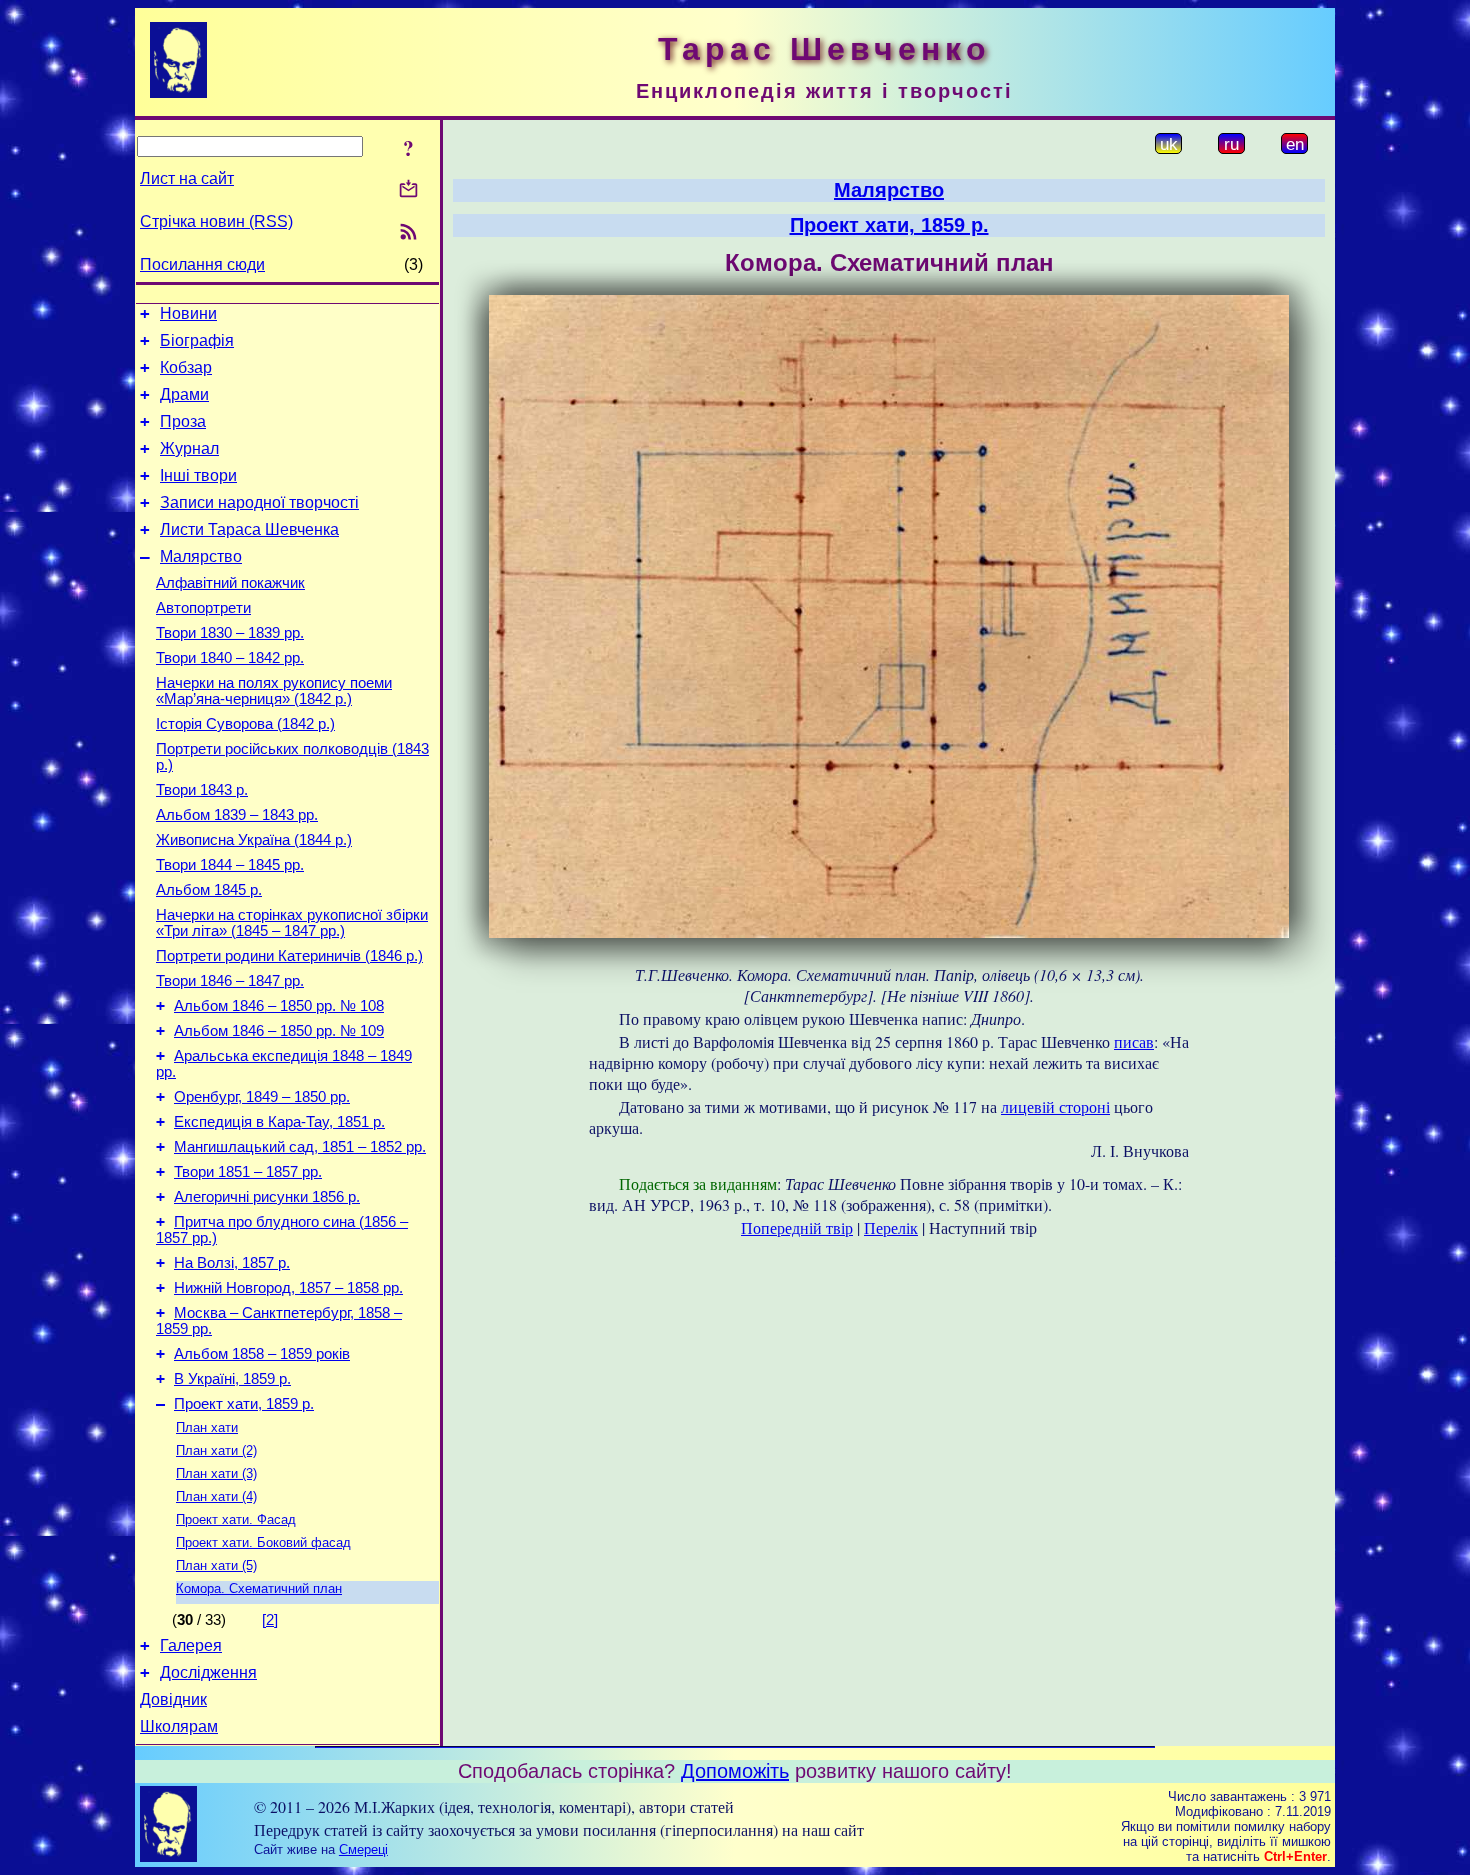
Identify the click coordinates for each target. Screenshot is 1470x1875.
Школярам (179, 1726)
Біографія (197, 340)
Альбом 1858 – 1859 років (262, 1354)
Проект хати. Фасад (236, 1519)
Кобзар (186, 367)
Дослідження (208, 1672)
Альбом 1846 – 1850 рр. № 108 (279, 1006)
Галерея (191, 1645)
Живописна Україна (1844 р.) (254, 840)
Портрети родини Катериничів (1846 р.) (289, 956)
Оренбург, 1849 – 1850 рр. (262, 1097)
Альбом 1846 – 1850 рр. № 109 (279, 1031)
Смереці (363, 1849)
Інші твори (198, 475)
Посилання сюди (202, 264)
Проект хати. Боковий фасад (263, 1542)
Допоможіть (735, 1771)
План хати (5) (216, 1565)
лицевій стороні (1055, 1106)
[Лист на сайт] (408, 190)
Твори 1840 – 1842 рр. (230, 658)
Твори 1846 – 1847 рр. (230, 981)
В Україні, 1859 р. (232, 1379)
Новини (188, 313)
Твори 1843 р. (202, 790)
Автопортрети (203, 608)
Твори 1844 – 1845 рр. (230, 865)
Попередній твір (797, 1227)
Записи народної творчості (259, 502)
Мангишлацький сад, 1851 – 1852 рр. (300, 1147)
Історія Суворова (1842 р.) (245, 724)
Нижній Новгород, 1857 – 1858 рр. (288, 1288)
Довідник (173, 1699)
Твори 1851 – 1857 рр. (248, 1172)
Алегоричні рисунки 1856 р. (267, 1197)
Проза (183, 421)
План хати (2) (216, 1450)
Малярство (201, 556)
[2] (270, 1620)
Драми (184, 394)
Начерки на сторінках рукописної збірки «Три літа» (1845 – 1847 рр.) (292, 923)
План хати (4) (216, 1496)
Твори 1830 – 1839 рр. (230, 633)
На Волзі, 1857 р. (232, 1263)
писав (1134, 1041)
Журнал (189, 448)
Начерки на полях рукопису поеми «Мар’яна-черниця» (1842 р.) (274, 691)
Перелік (891, 1227)
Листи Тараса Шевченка (249, 529)
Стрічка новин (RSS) (216, 221)
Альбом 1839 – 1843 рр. (237, 815)
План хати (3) (216, 1473)
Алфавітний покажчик (230, 583)
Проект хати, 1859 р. (244, 1404)
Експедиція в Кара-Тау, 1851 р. (279, 1122)
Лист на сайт (187, 178)
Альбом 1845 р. (209, 890)
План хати (207, 1427)
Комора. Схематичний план (259, 1588)
